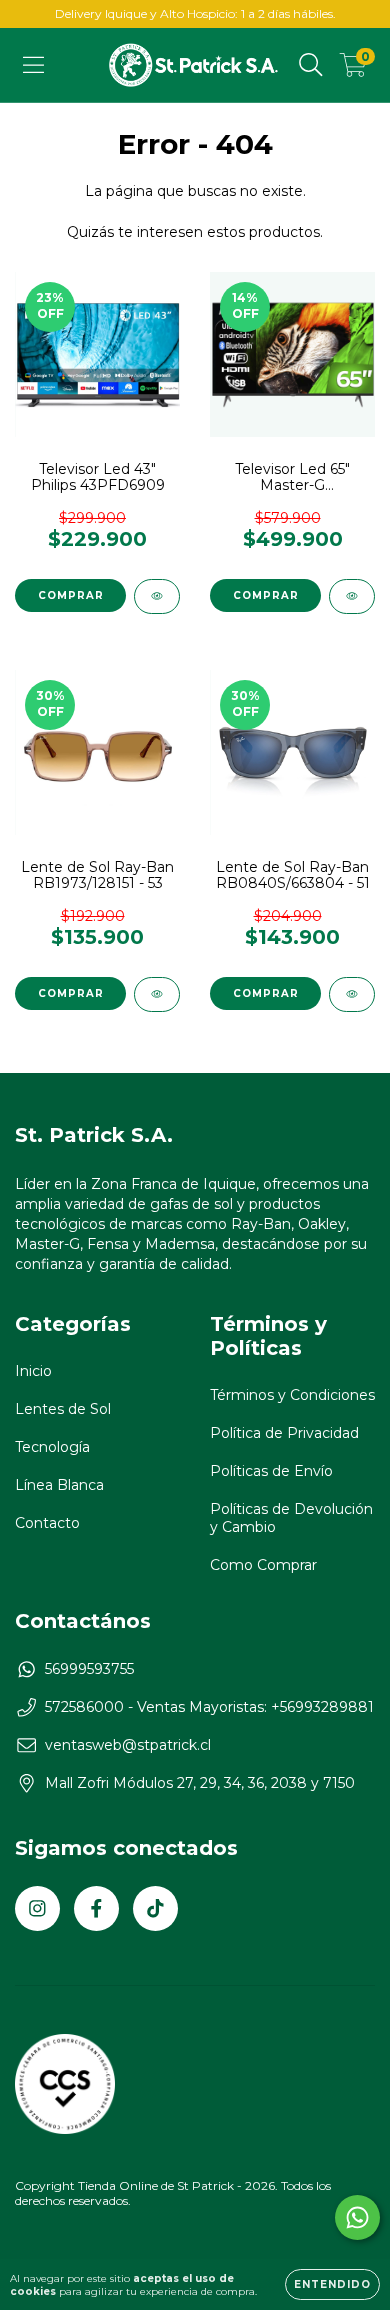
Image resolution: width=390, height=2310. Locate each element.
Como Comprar (263, 1565)
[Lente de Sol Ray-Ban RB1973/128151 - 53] (157, 994)
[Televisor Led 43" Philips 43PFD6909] (157, 596)
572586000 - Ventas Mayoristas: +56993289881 (209, 1707)
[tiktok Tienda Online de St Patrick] (155, 1908)
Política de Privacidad (284, 1433)
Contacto (47, 1523)
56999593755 (89, 1669)
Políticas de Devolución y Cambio (291, 1518)
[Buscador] (311, 65)
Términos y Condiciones (292, 1395)
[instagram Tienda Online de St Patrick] (37, 1908)
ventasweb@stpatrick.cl (128, 1745)
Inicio (33, 1371)
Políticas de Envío (271, 1471)
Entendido (332, 2284)
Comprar (71, 993)
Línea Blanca (59, 1485)
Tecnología (52, 1447)
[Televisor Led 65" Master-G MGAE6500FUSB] (352, 596)
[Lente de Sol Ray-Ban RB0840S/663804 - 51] (352, 994)
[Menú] (33, 65)
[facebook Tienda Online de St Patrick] (96, 1908)
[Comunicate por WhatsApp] (357, 2217)
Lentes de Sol (63, 1409)
